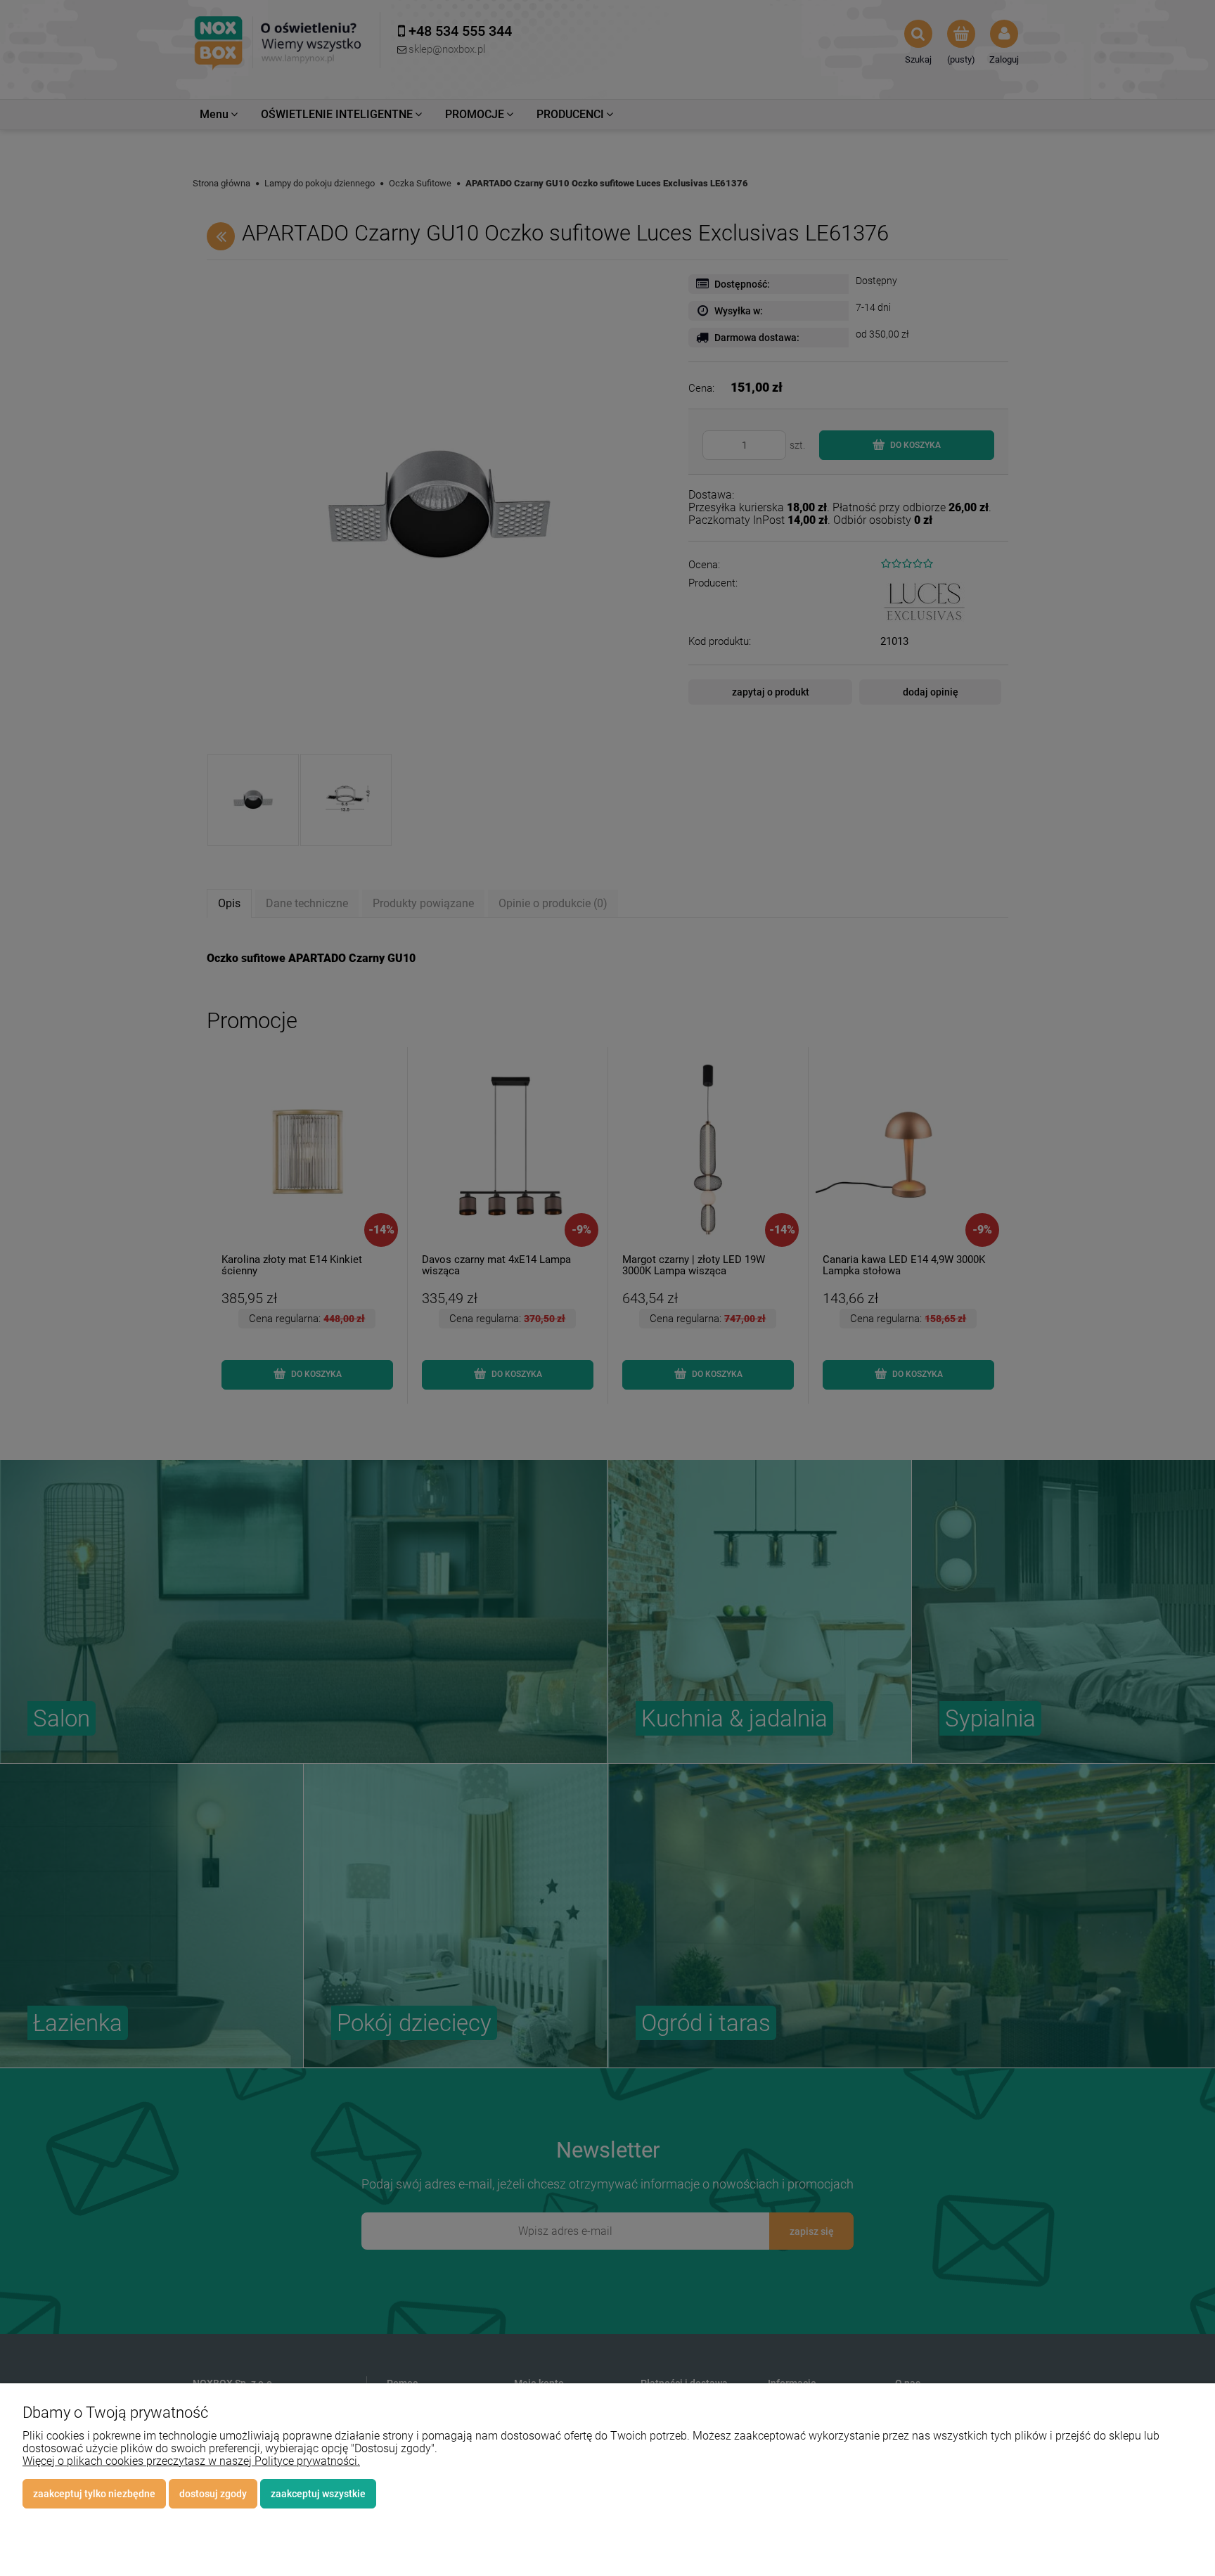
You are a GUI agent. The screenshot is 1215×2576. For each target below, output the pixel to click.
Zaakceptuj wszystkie (318, 2494)
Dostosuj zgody (213, 2494)
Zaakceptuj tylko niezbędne (94, 2494)
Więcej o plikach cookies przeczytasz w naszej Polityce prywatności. (191, 2461)
